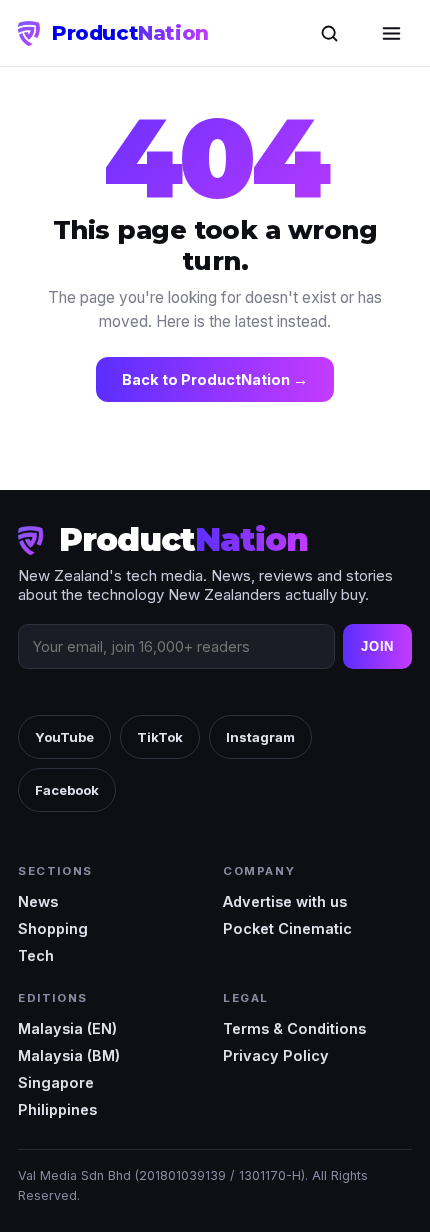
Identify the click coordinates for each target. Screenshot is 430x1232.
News (38, 901)
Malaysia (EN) (67, 1028)
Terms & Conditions (294, 1028)
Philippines (57, 1109)
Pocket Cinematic (287, 928)
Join (377, 646)
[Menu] (391, 33)
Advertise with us (285, 901)
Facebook (67, 790)
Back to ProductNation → (215, 379)
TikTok (160, 737)
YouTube (64, 737)
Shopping (53, 928)
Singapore (56, 1082)
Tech (36, 955)
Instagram (260, 737)
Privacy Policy (276, 1055)
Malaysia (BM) (69, 1055)
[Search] (329, 33)
